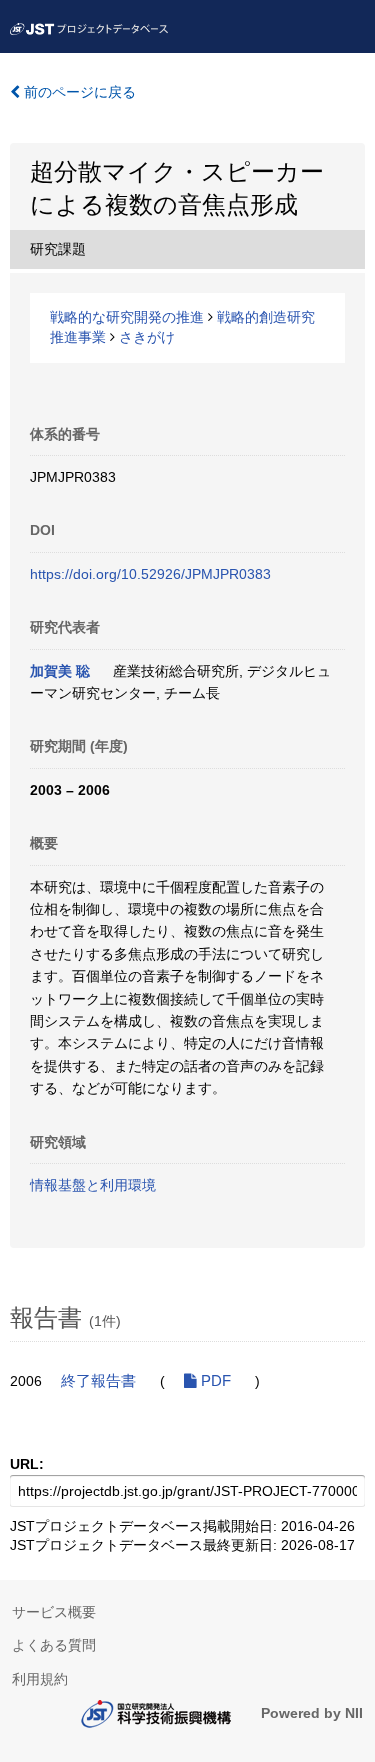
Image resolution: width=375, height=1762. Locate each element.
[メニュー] (351, 24)
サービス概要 (54, 1612)
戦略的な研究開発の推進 (127, 317)
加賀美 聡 (60, 671)
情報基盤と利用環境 (93, 1185)
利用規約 (40, 1679)
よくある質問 (54, 1645)
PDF (214, 1381)
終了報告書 (98, 1381)
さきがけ (147, 337)
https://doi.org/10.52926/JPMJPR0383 (150, 574)
